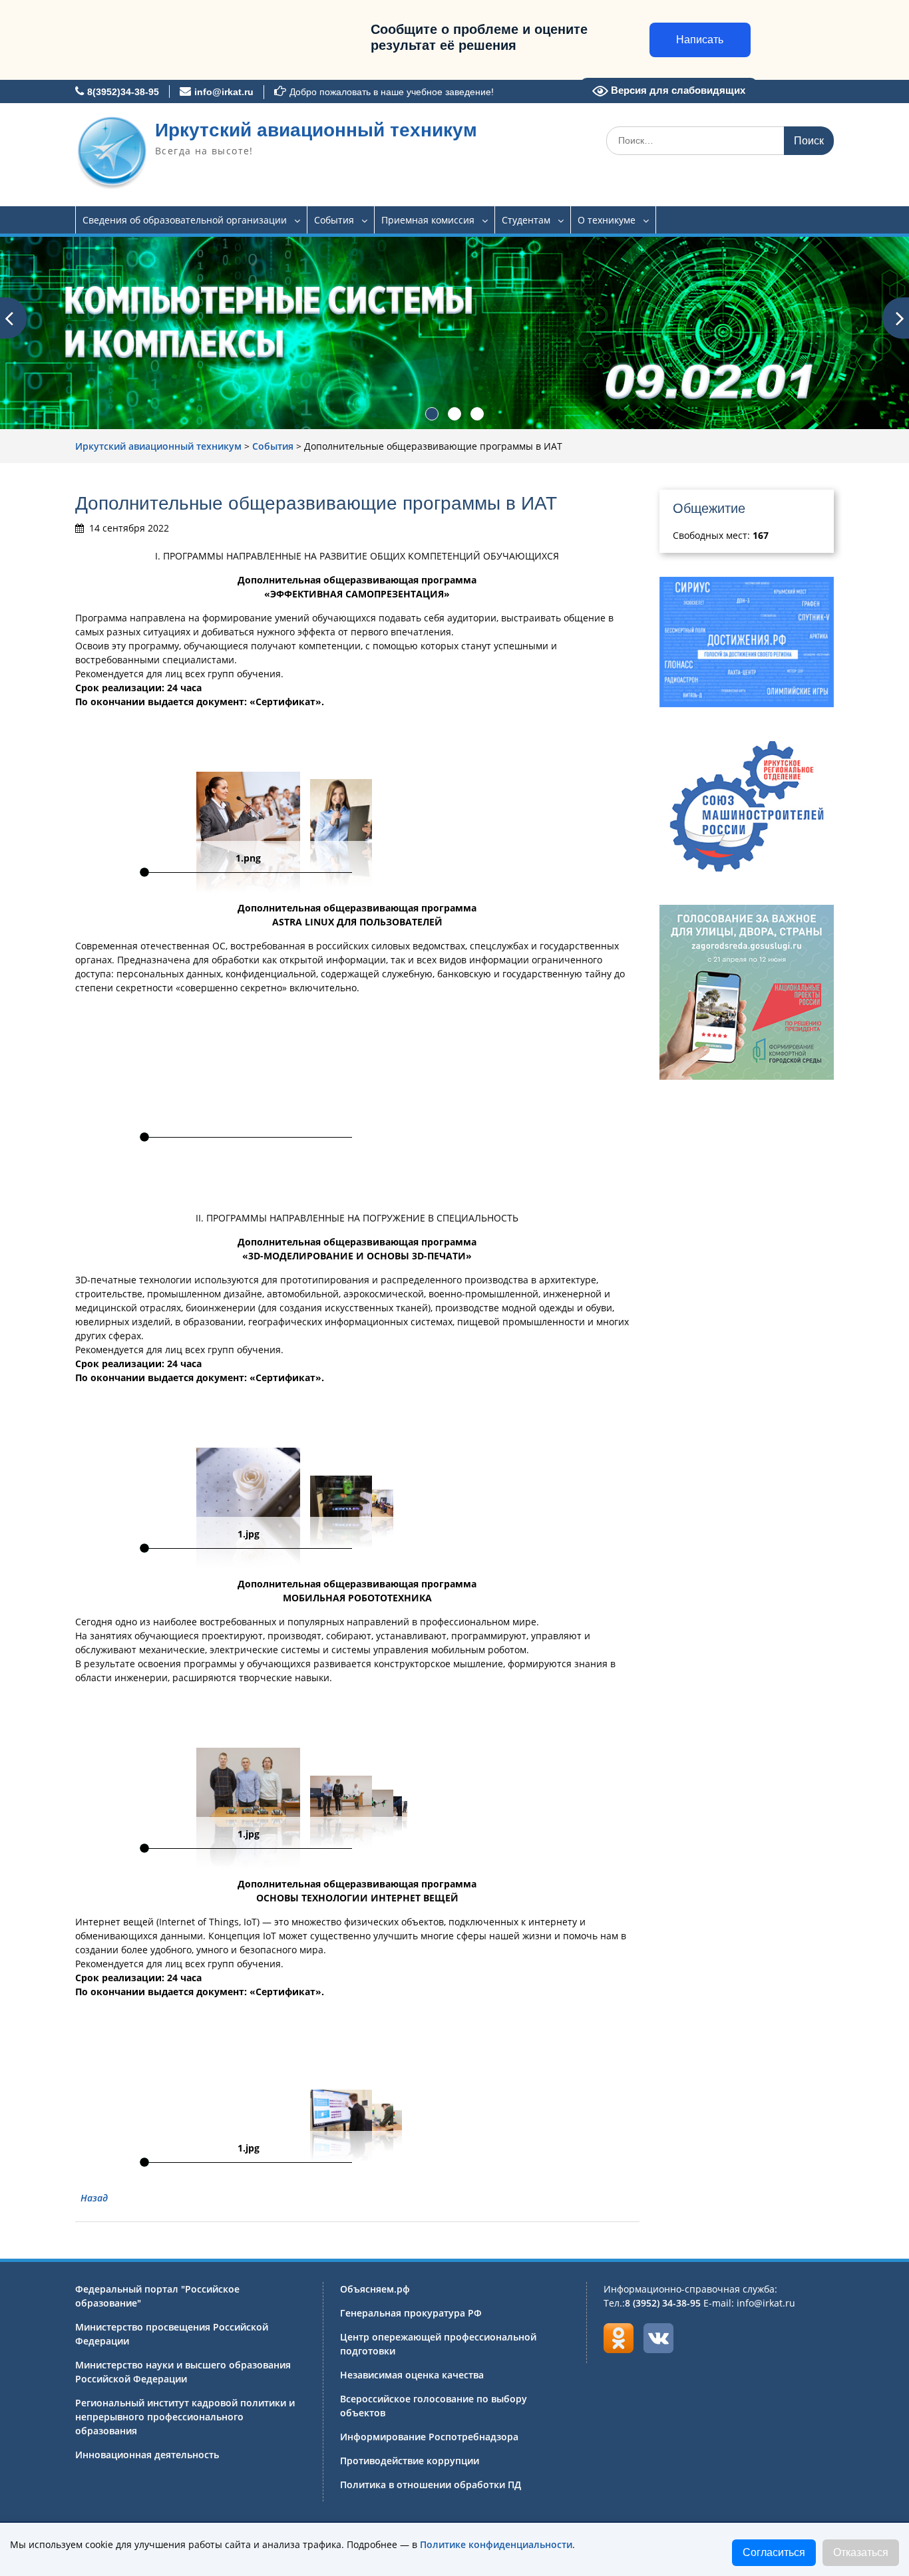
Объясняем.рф (375, 2289)
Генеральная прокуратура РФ (411, 2313)
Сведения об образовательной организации (185, 220)
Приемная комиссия (428, 220)
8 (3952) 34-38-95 (663, 2303)
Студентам (526, 220)
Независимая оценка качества (412, 2375)
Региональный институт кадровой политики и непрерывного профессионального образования (185, 2417)
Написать (700, 40)
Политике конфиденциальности (496, 2544)
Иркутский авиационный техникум (316, 130)
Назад (94, 2198)
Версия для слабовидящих (677, 90)
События (334, 220)
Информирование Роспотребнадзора (429, 2437)
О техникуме (607, 220)
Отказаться (861, 2552)
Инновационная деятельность (147, 2455)
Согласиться (774, 2552)
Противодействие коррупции (410, 2461)
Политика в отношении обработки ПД (431, 2485)
